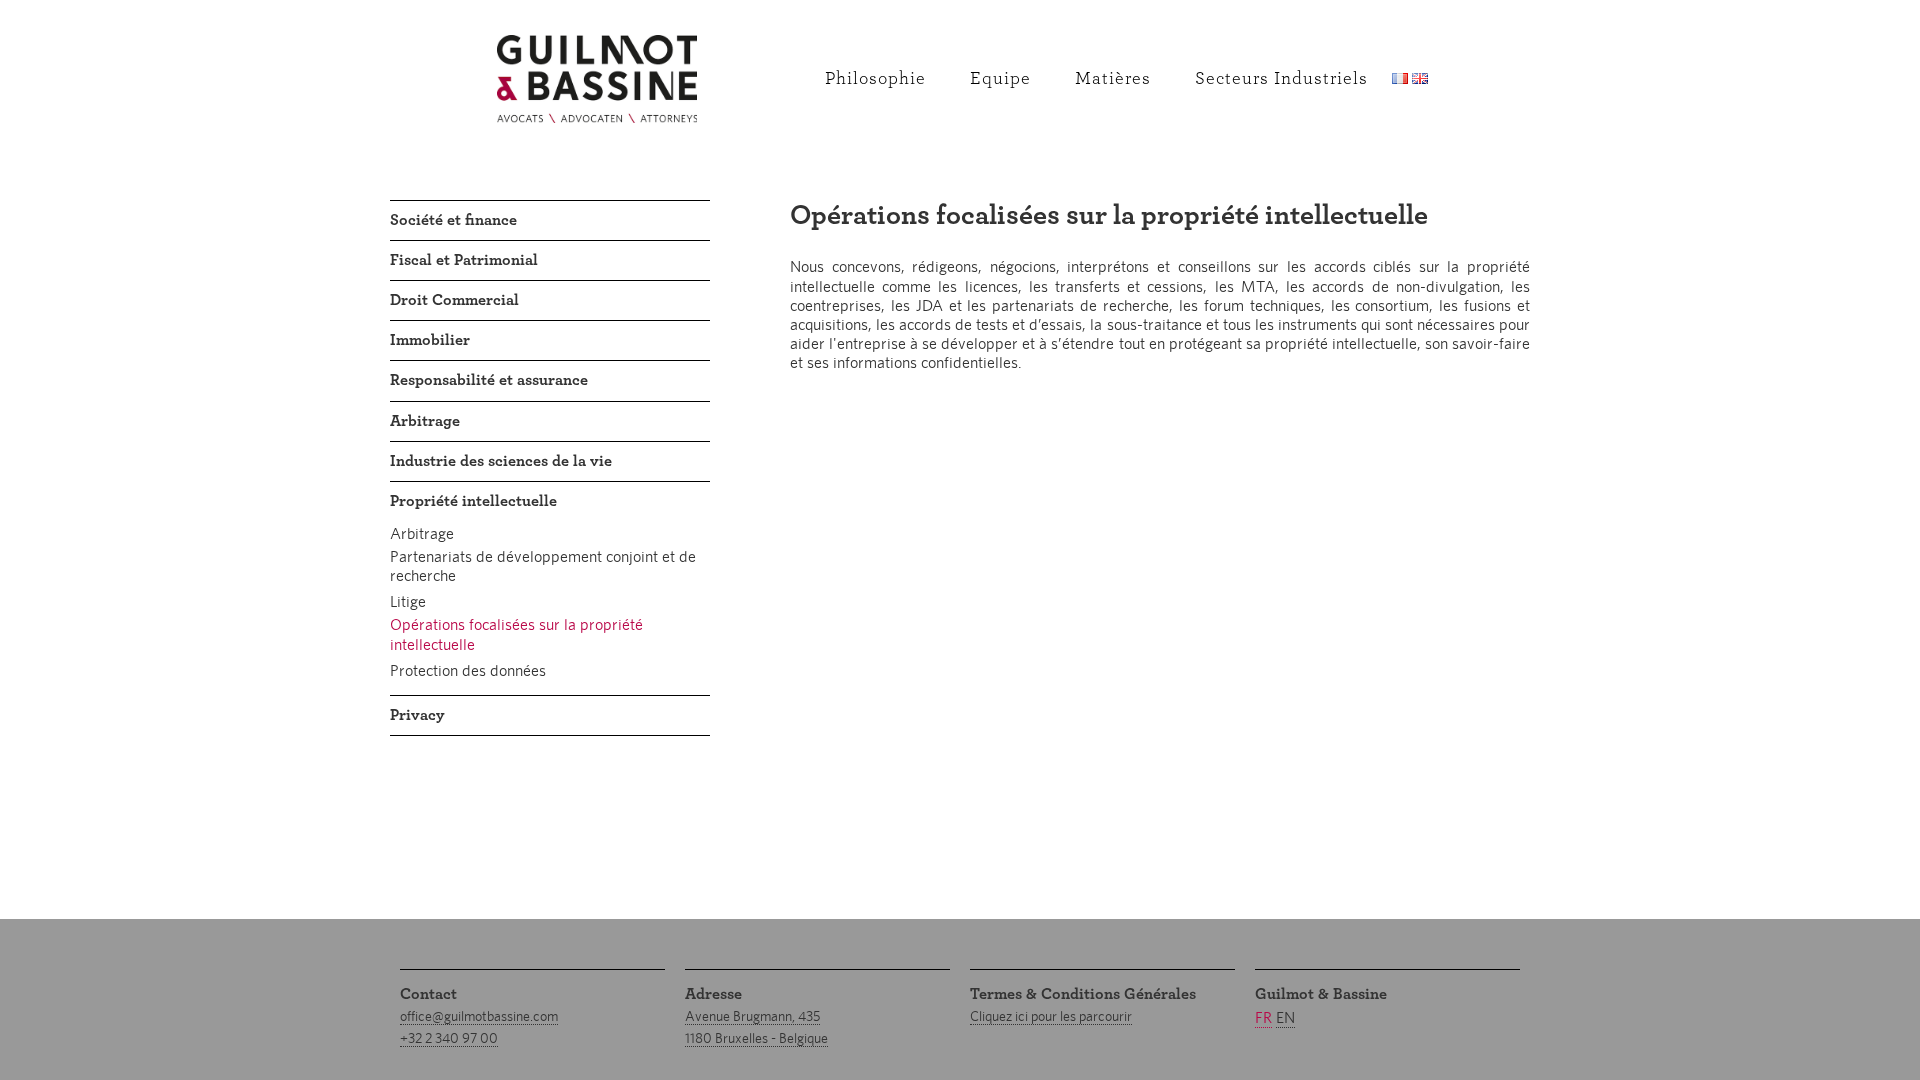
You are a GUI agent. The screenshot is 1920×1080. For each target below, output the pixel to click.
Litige (408, 601)
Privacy (417, 715)
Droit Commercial (454, 300)
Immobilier (430, 340)
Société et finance (453, 220)
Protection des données (468, 670)
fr (1263, 1017)
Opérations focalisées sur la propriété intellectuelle (516, 634)
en (1285, 1017)
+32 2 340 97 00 (449, 1038)
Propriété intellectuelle (473, 501)
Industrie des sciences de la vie (501, 461)
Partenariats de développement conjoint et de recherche (543, 566)
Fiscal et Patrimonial (464, 260)
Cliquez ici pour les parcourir (1051, 1016)
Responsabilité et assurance (489, 380)
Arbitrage (425, 421)
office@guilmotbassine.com (479, 1016)
